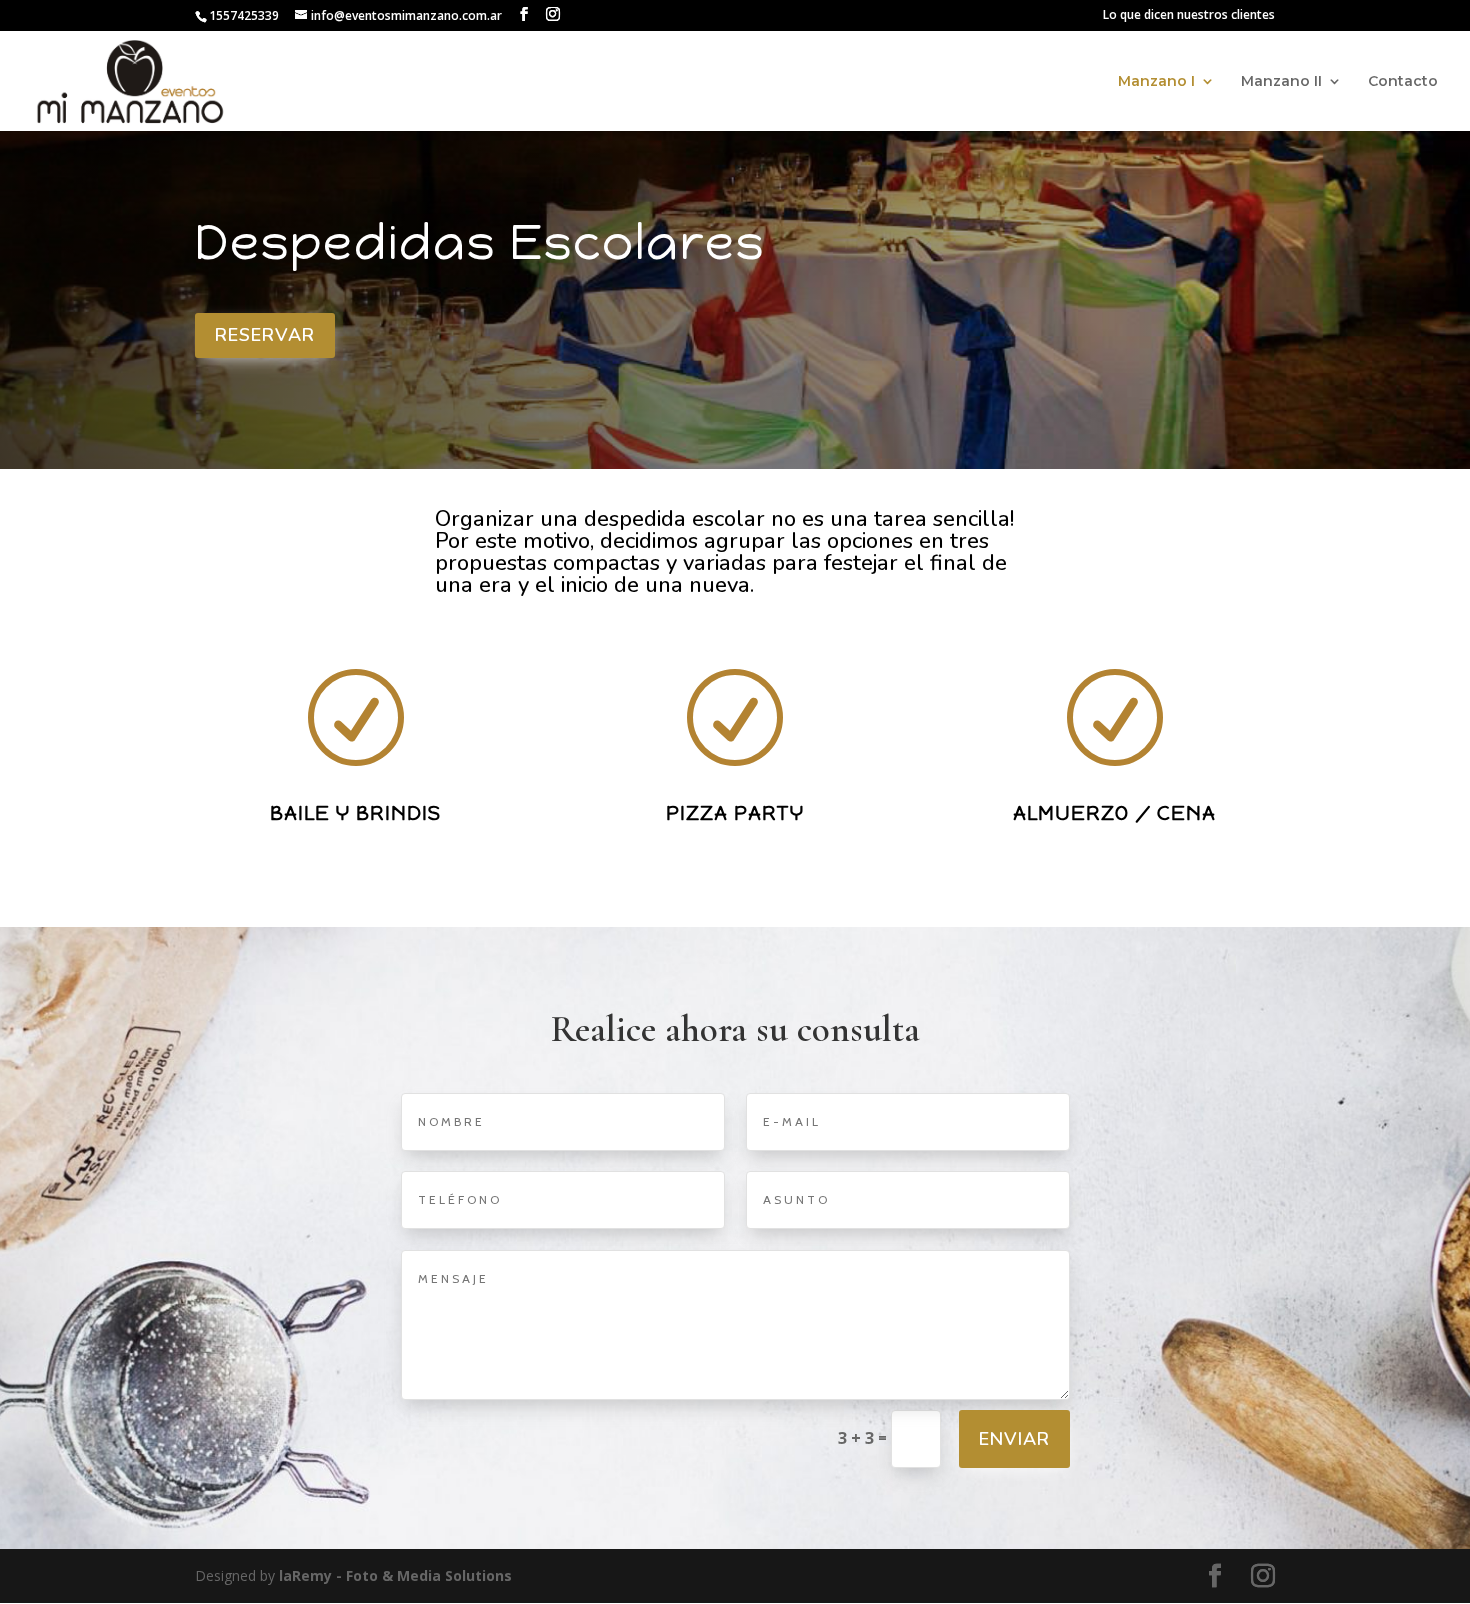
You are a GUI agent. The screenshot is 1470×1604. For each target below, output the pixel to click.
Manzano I (1156, 82)
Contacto (1403, 82)
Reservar (265, 335)
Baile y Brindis (355, 813)
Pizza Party (735, 813)
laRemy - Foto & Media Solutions (393, 1575)
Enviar (1014, 1439)
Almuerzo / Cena (1114, 813)
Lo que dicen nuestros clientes (1189, 16)
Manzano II (1281, 82)
